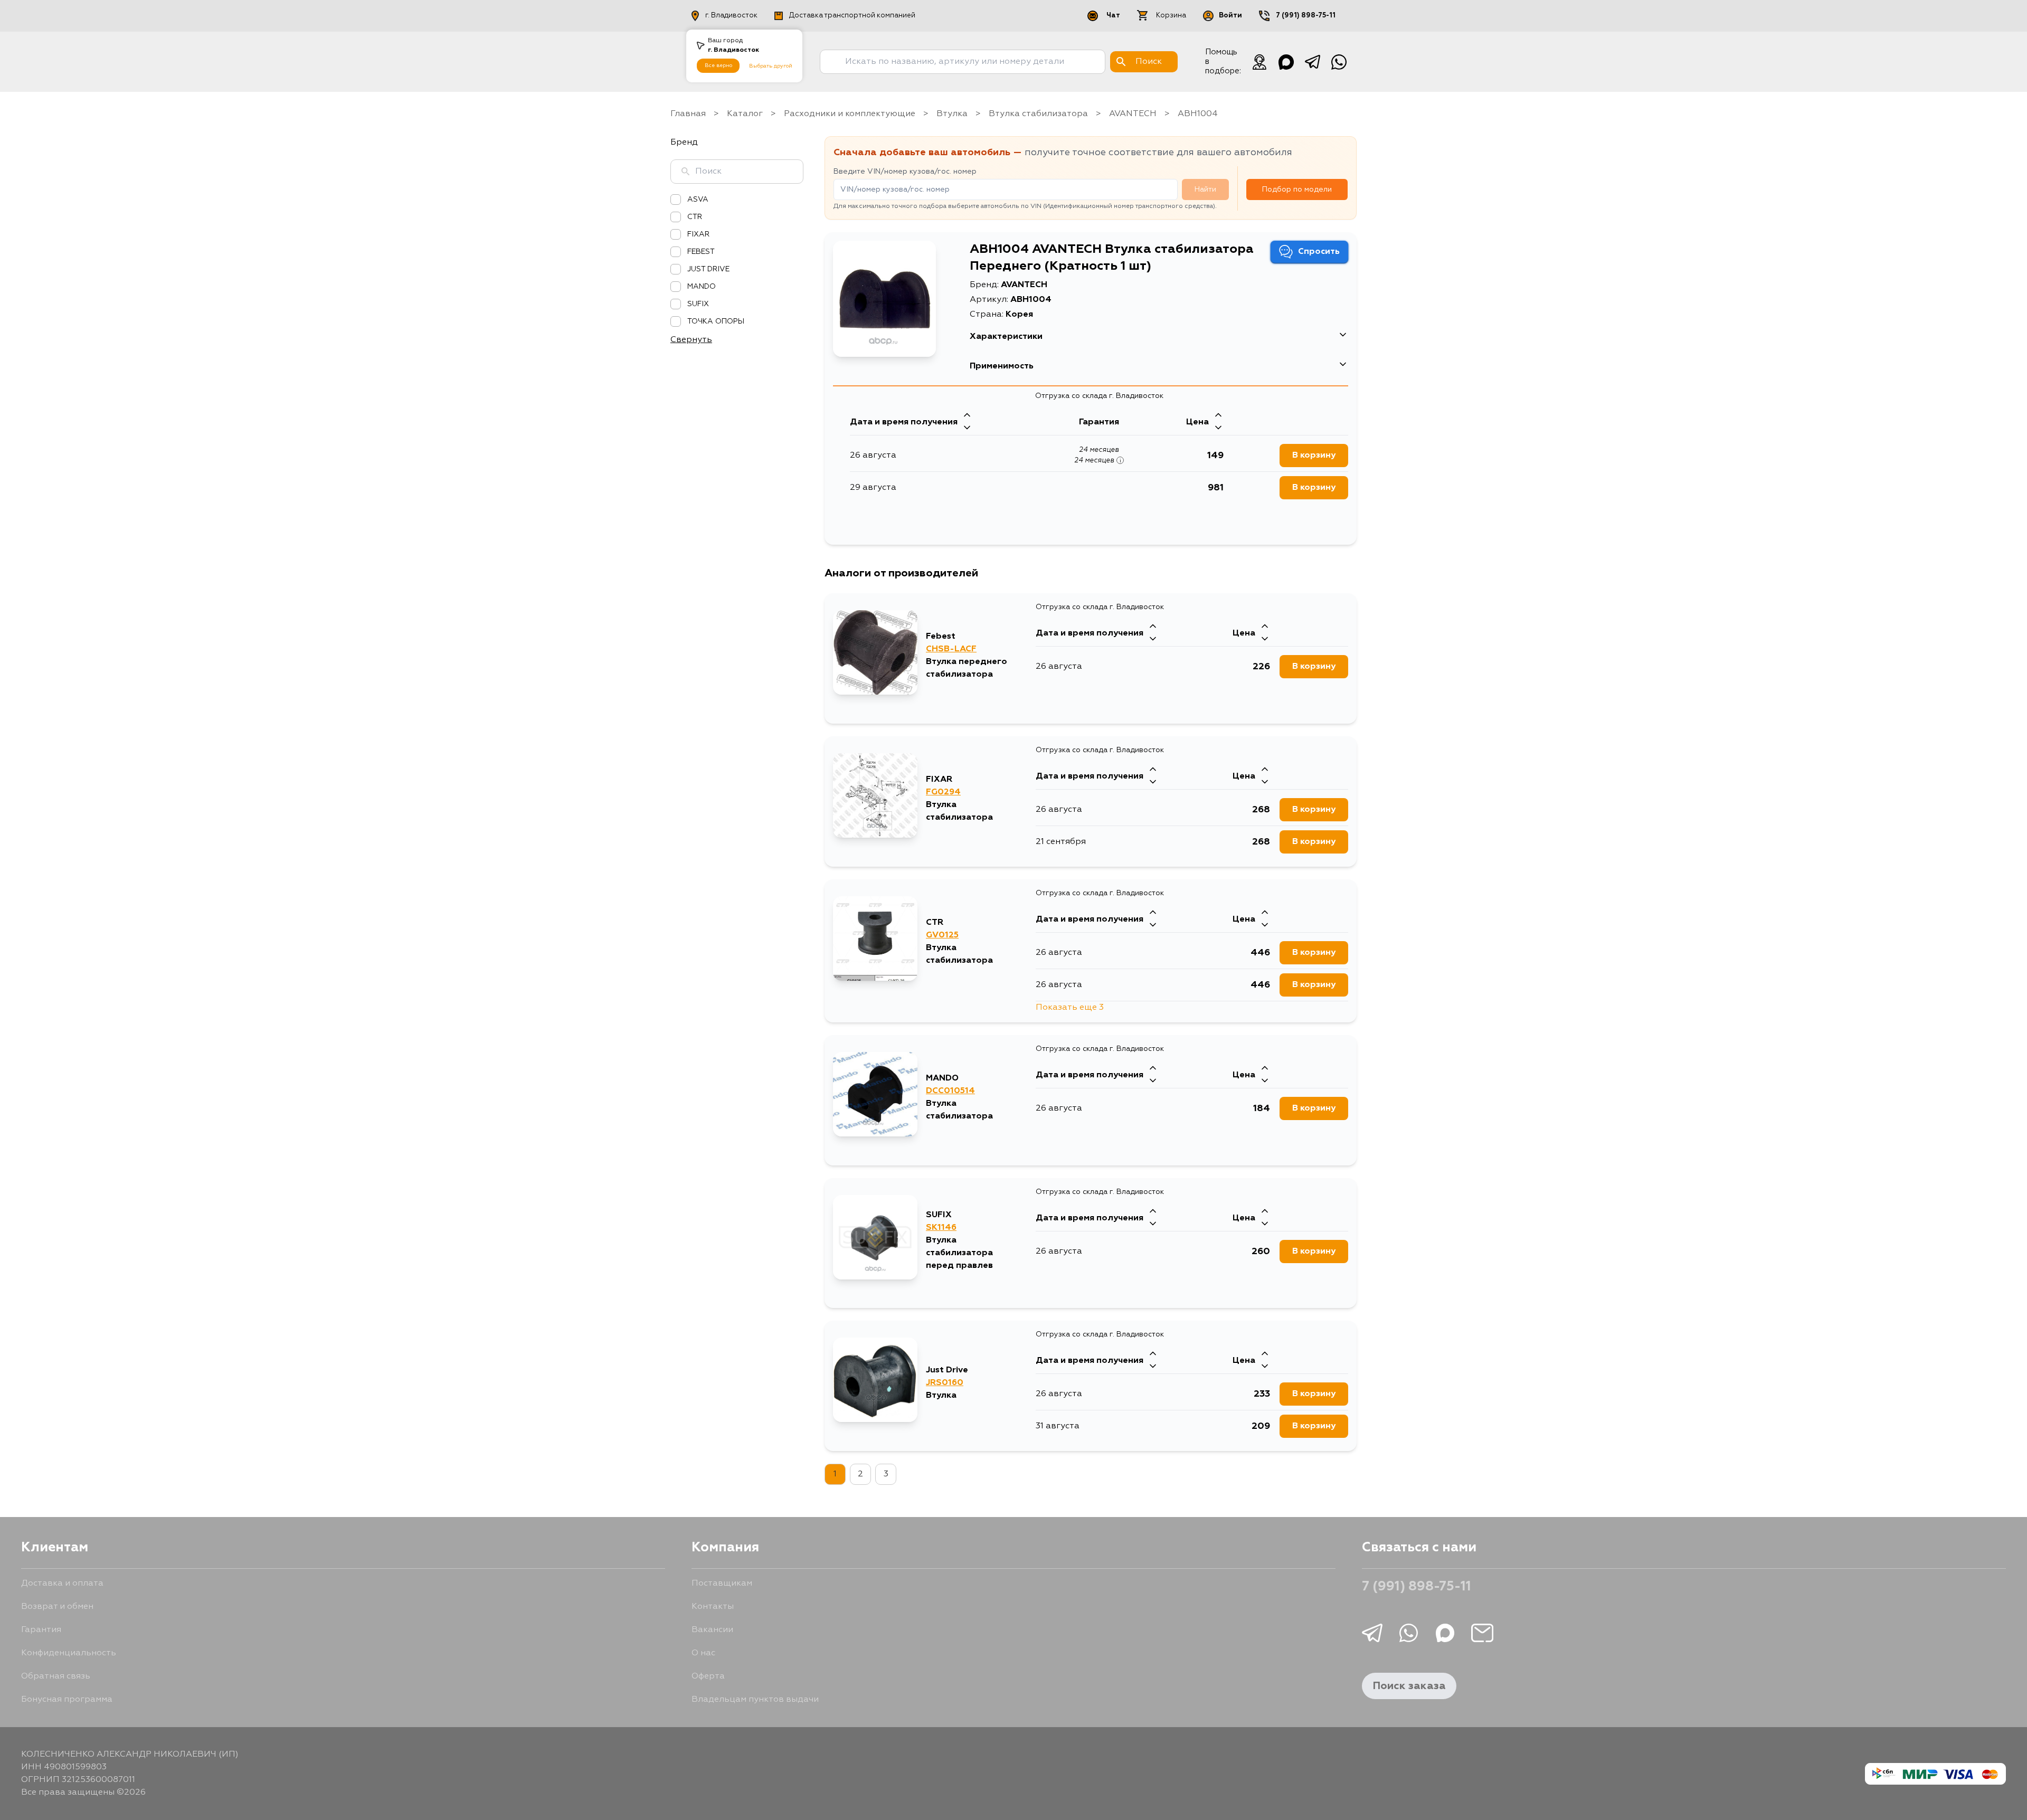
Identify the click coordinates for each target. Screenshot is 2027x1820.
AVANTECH (1133, 114)
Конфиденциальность (69, 1653)
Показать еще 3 (1070, 1008)
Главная (688, 114)
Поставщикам (722, 1584)
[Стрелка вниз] (967, 429)
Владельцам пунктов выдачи (755, 1700)
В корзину (1314, 456)
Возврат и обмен (57, 1607)
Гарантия (41, 1630)
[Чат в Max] (1286, 62)
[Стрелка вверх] (967, 416)
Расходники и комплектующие (850, 114)
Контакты (713, 1607)
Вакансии (712, 1630)
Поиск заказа (1409, 1686)
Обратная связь (56, 1676)
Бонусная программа (67, 1700)
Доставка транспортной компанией (852, 16)
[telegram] (1312, 62)
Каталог (745, 114)
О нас (703, 1653)
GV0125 (942, 935)
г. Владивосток (731, 16)
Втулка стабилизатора (1038, 114)
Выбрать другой (771, 66)
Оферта (708, 1676)
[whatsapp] (1339, 62)
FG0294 (943, 792)
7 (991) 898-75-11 (1306, 16)
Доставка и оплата (62, 1584)
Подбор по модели (1297, 189)
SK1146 (941, 1228)
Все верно (718, 65)
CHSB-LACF (951, 649)
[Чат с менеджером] (1259, 62)
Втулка (952, 114)
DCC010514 (950, 1091)
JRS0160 (945, 1383)
